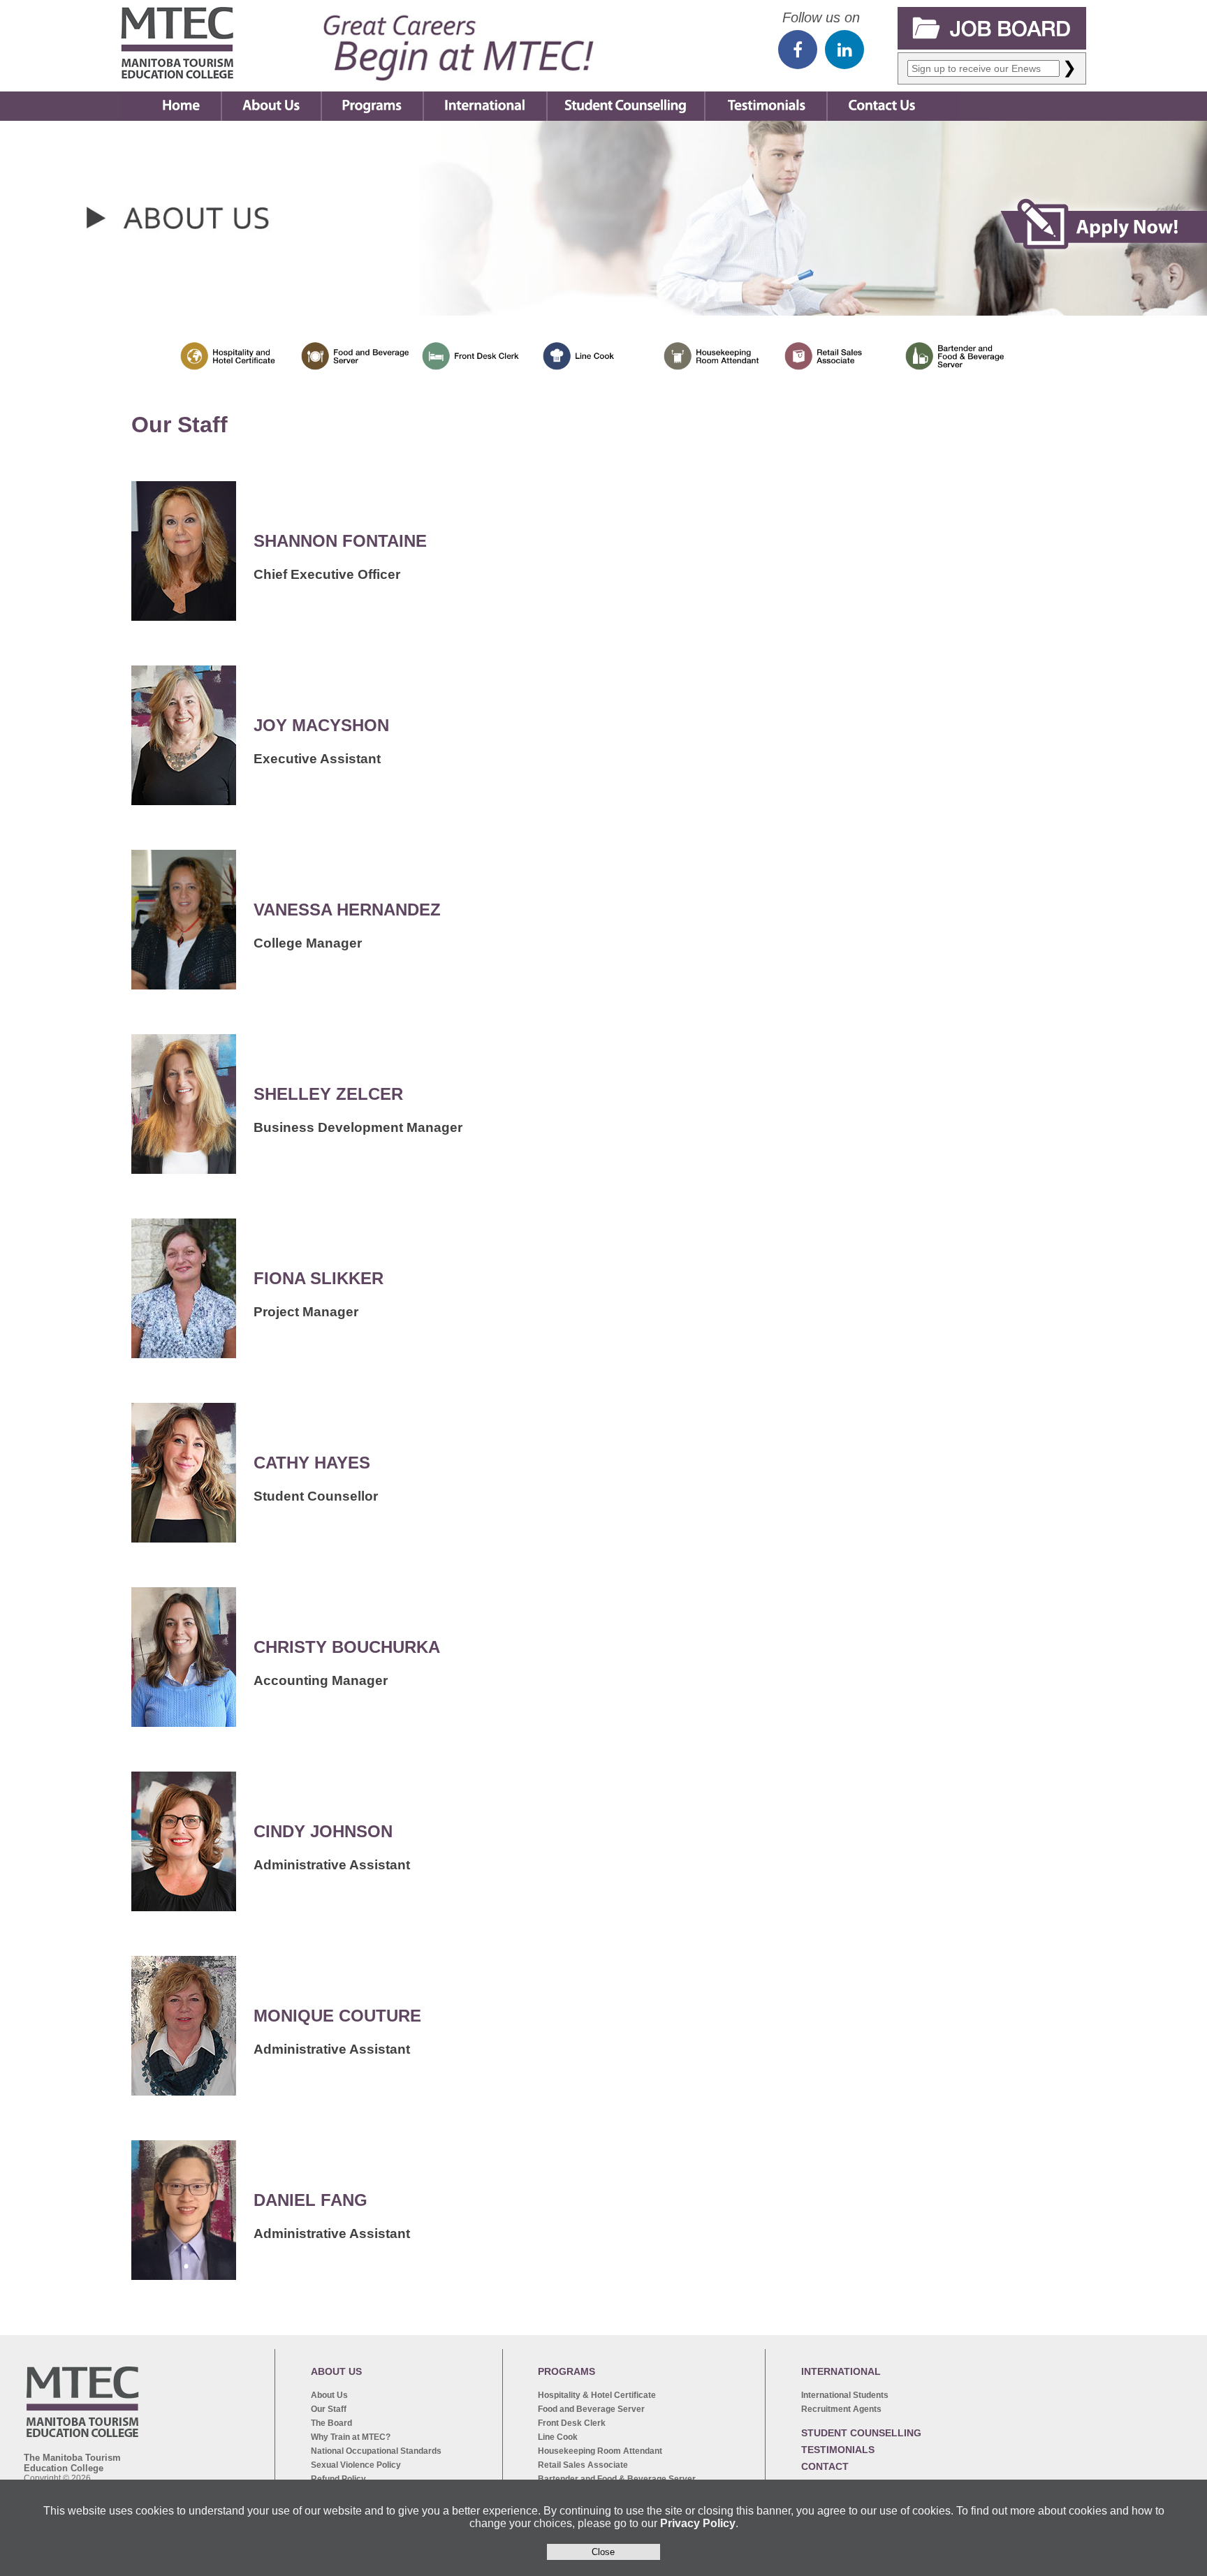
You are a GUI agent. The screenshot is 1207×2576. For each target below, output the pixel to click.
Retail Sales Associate (583, 2465)
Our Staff (329, 2409)
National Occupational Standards (376, 2451)
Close (603, 2552)
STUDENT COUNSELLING (861, 2433)
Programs (372, 96)
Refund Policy (338, 2479)
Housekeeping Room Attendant (600, 2451)
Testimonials (766, 96)
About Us (271, 96)
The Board (331, 2423)
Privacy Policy (698, 2523)
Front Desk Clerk (572, 2423)
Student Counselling (626, 96)
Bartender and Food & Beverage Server (617, 2479)
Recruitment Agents (841, 2409)
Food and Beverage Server (591, 2409)
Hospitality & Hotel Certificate (597, 2395)
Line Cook (558, 2437)
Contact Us (883, 96)
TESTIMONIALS (838, 2450)
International (485, 96)
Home (171, 96)
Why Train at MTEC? (351, 2437)
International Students (845, 2395)
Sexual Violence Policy (356, 2465)
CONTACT (825, 2466)
